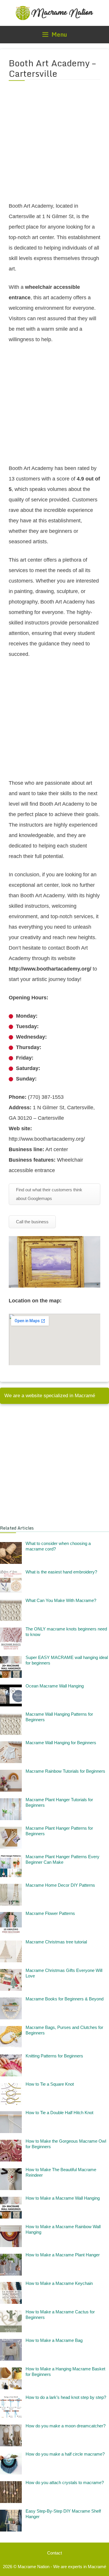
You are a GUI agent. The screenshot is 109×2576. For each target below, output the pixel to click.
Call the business (32, 1222)
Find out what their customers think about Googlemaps (49, 1194)
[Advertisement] (54, 145)
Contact (54, 2553)
